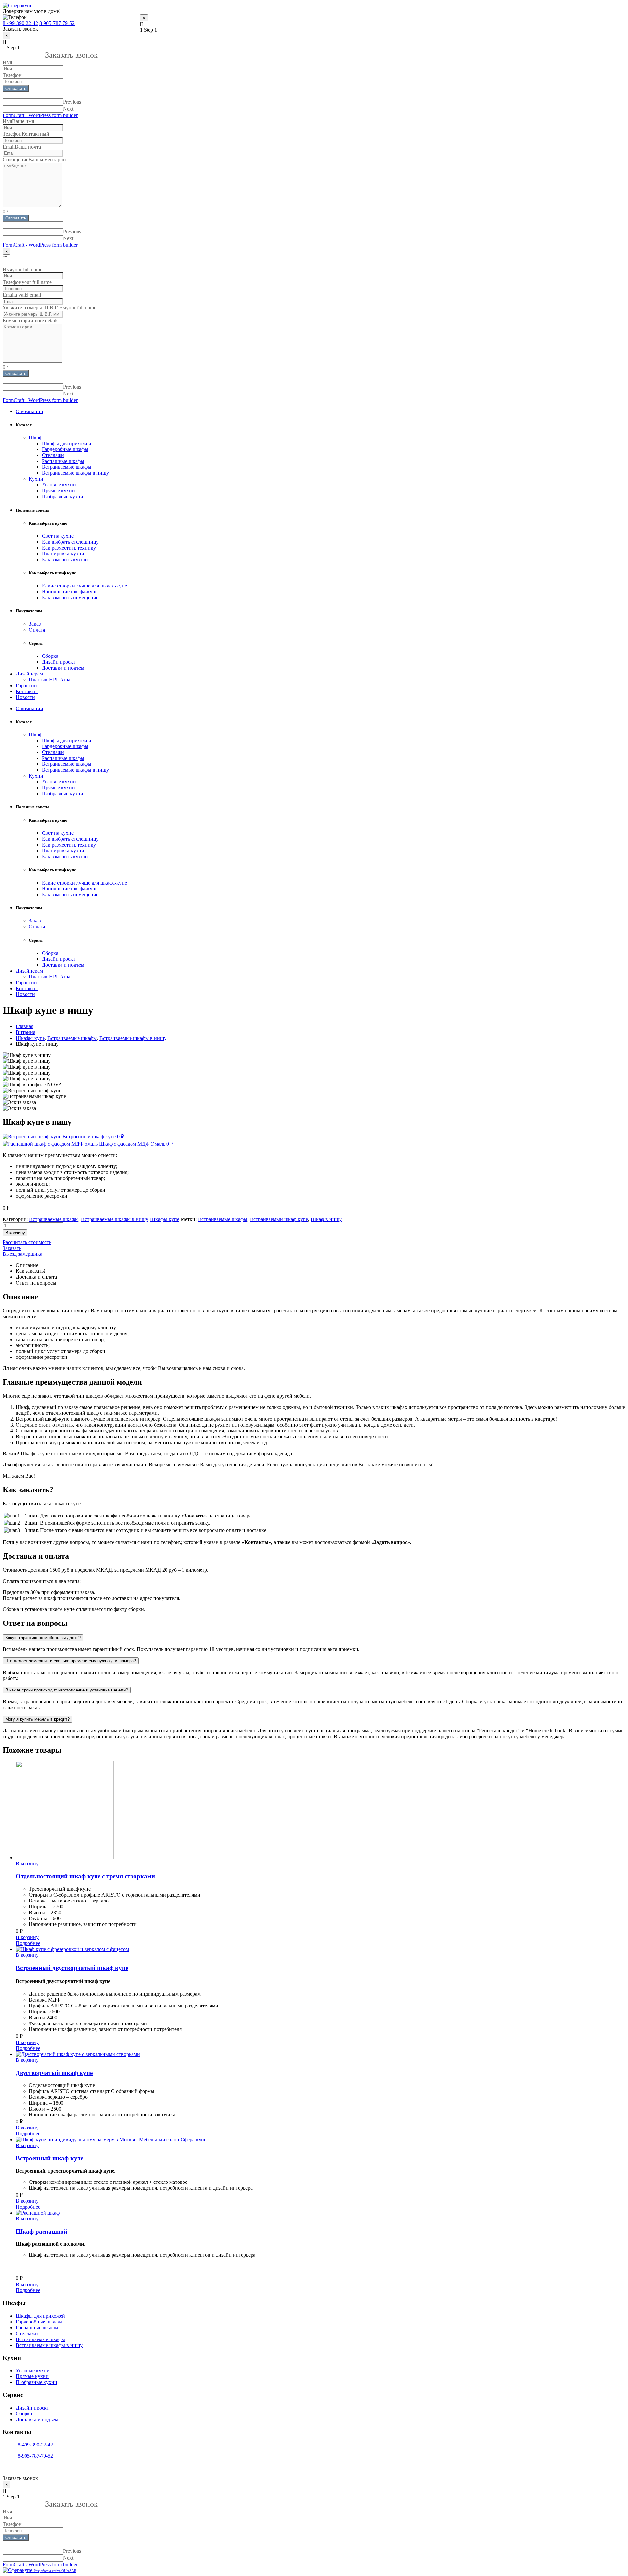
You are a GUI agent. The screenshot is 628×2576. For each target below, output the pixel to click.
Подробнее (28, 1943)
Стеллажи (53, 455)
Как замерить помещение (70, 597)
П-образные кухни (63, 496)
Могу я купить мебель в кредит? (37, 1719)
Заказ (35, 624)
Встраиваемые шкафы (67, 467)
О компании (29, 411)
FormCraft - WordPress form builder (40, 115)
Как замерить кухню (65, 560)
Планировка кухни (63, 554)
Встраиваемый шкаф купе (279, 1219)
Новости (25, 697)
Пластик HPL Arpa (50, 680)
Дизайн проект (59, 662)
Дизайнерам (29, 674)
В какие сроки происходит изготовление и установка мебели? (67, 1690)
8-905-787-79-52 (57, 23)
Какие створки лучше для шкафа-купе (84, 586)
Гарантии (26, 685)
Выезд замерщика (22, 1254)
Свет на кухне (58, 536)
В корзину (15, 1233)
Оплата (37, 630)
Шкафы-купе (165, 1219)
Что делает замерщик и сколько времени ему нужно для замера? (71, 1661)
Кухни (36, 479)
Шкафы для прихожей (67, 443)
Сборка (50, 656)
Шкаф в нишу (326, 1219)
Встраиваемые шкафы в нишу (75, 473)
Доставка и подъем (63, 668)
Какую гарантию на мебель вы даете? (43, 1638)
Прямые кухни (58, 491)
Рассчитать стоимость (27, 1242)
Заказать (12, 1248)
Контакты (27, 691)
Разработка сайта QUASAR (55, 2571)
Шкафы (37, 438)
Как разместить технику (69, 548)
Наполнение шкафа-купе (70, 592)
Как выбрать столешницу (70, 542)
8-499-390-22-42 (20, 23)
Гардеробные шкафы (65, 449)
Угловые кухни (59, 485)
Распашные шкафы (63, 461)
